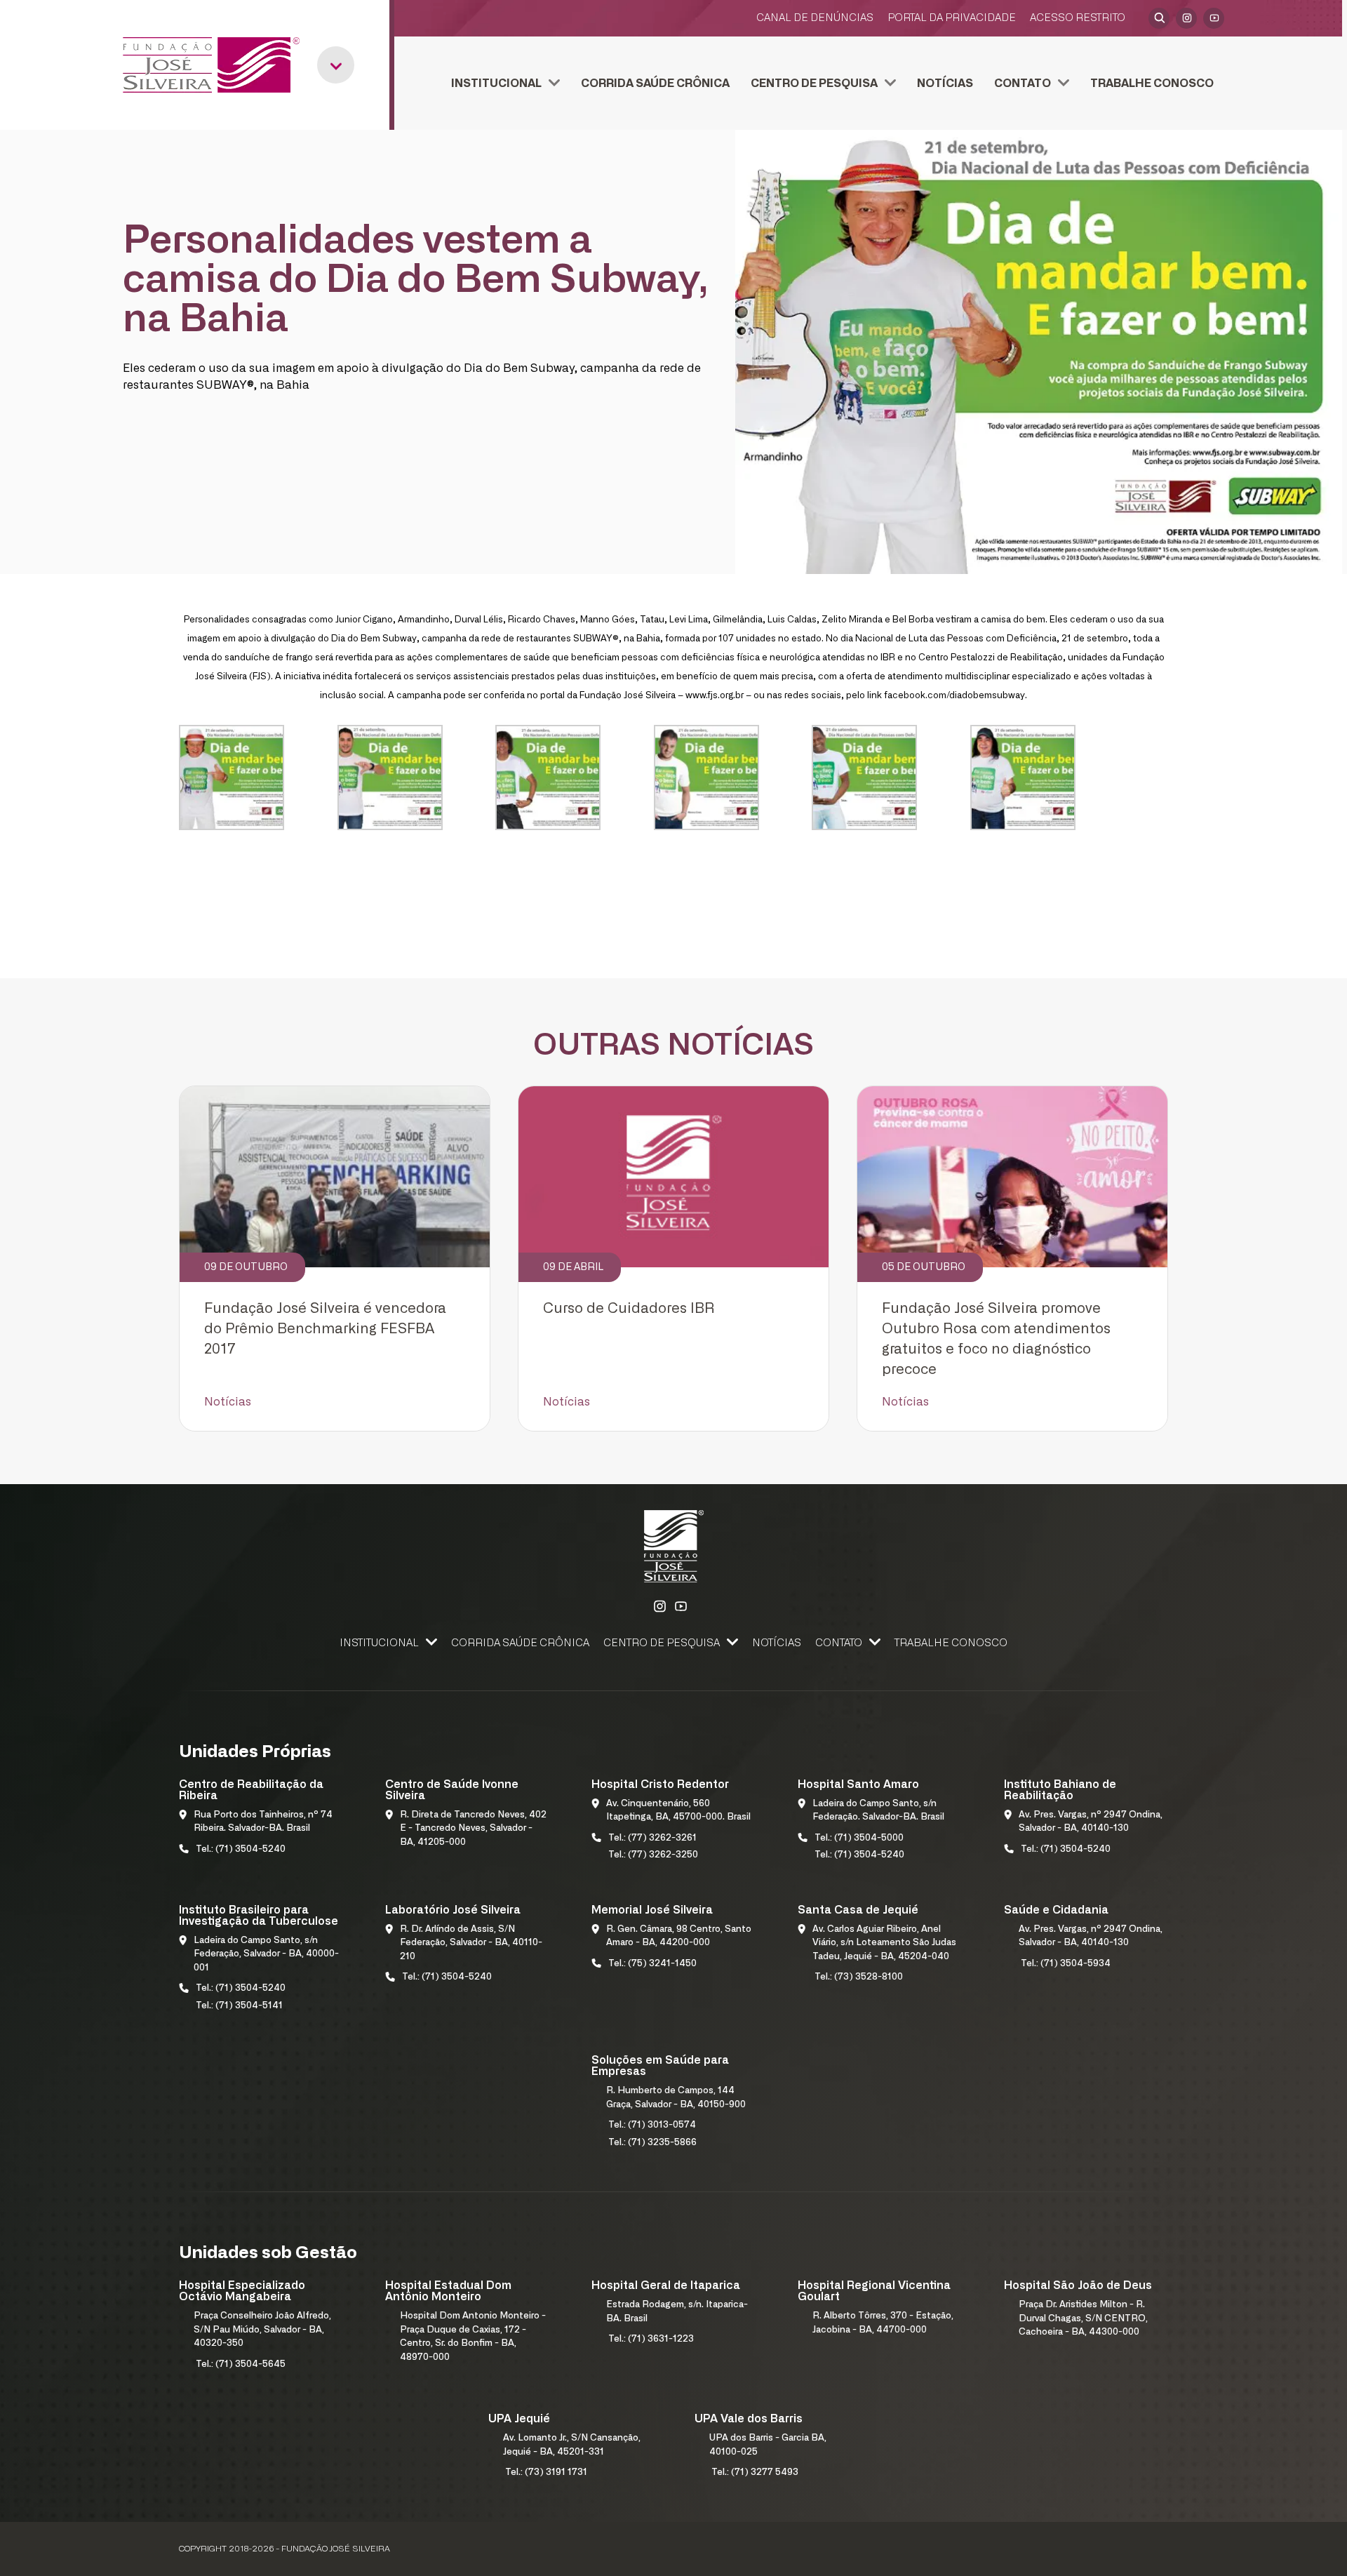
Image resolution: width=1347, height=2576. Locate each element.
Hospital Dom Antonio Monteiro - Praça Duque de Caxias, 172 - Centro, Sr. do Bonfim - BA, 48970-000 (473, 2337)
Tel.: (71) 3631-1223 (651, 2339)
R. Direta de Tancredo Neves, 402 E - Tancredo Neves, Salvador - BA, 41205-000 (473, 1829)
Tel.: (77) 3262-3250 (653, 1855)
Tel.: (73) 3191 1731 (546, 2472)
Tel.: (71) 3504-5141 (239, 2006)
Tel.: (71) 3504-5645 (241, 2364)
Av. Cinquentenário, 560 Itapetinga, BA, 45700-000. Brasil (678, 1811)
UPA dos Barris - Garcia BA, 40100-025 (768, 2445)
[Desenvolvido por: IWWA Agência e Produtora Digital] (1150, 2549)
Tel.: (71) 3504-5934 (1066, 1964)
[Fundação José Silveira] (211, 65)
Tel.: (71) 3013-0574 (652, 2125)
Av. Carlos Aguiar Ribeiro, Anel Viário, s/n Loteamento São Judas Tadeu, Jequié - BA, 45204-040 (884, 1943)
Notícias (945, 84)
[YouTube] (1214, 18)
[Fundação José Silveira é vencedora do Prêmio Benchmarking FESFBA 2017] (335, 1177)
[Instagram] (1186, 18)
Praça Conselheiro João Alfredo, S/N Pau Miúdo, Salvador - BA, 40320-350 (262, 2330)
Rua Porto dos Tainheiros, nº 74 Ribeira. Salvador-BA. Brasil (263, 1822)
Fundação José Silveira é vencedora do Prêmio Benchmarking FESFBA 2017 (325, 1329)
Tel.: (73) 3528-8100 (859, 1977)
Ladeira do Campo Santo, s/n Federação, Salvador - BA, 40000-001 (266, 1954)
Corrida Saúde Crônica (655, 84)
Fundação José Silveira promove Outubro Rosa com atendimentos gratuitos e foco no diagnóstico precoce (996, 1339)
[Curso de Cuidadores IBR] (673, 1177)
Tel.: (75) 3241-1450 (652, 1964)
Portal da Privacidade (952, 18)
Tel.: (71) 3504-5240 (241, 1849)
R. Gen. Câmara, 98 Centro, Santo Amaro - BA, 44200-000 (679, 1936)
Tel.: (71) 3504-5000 (859, 1838)
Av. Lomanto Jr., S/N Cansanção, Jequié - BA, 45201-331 (572, 2445)
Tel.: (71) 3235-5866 (652, 2143)
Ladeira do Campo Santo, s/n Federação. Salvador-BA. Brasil (878, 1811)
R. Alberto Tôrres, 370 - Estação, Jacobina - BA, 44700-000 (883, 2323)
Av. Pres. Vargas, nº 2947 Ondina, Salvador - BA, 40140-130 (1091, 1822)
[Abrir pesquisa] (1159, 18)
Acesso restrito (1078, 18)
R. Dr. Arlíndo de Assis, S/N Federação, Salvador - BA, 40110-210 (471, 1943)
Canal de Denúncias (815, 18)
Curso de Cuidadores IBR (629, 1309)
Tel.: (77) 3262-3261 (652, 1838)
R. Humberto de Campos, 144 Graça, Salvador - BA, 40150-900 (676, 2098)
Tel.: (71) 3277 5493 (755, 2472)
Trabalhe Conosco (1152, 84)
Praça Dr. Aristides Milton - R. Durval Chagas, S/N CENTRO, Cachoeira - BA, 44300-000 (1083, 2318)
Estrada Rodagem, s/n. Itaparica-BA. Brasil (677, 2312)
